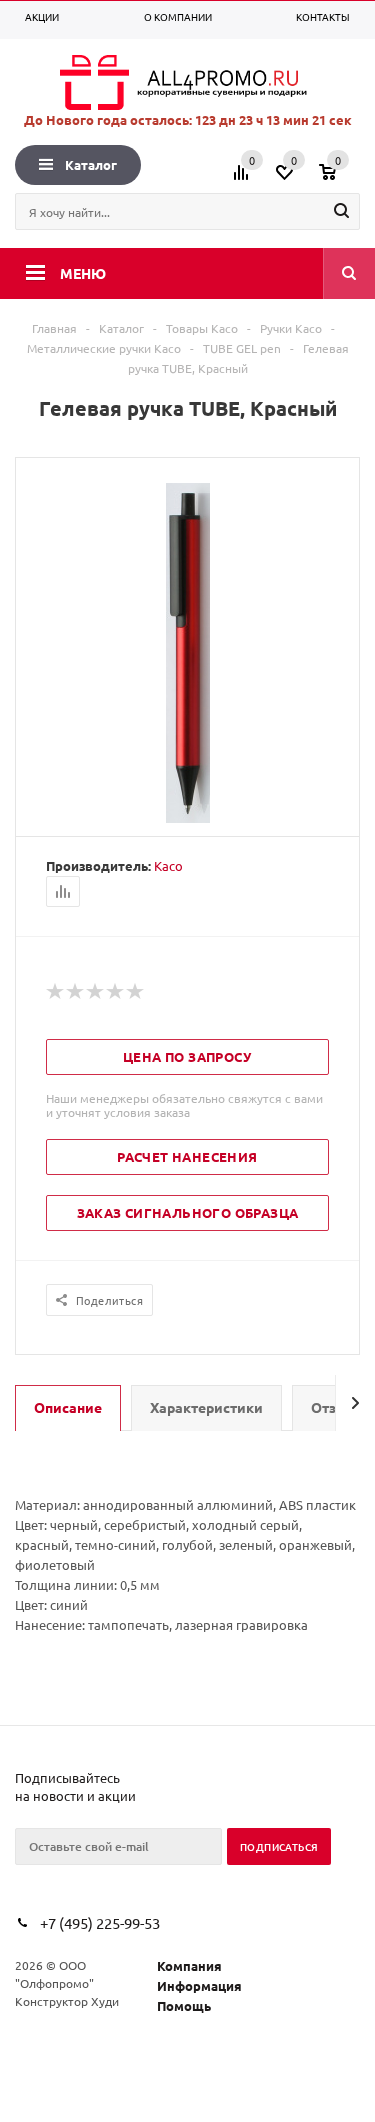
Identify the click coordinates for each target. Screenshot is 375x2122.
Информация (199, 1985)
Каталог (91, 164)
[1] (56, 992)
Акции (42, 16)
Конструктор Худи (67, 2001)
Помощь (184, 2005)
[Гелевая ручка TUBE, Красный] (188, 817)
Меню (83, 273)
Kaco (168, 865)
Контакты (323, 16)
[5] (136, 992)
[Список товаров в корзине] (342, 179)
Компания (189, 1965)
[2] (76, 992)
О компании (178, 16)
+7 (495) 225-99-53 (100, 1922)
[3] (96, 992)
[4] (116, 992)
